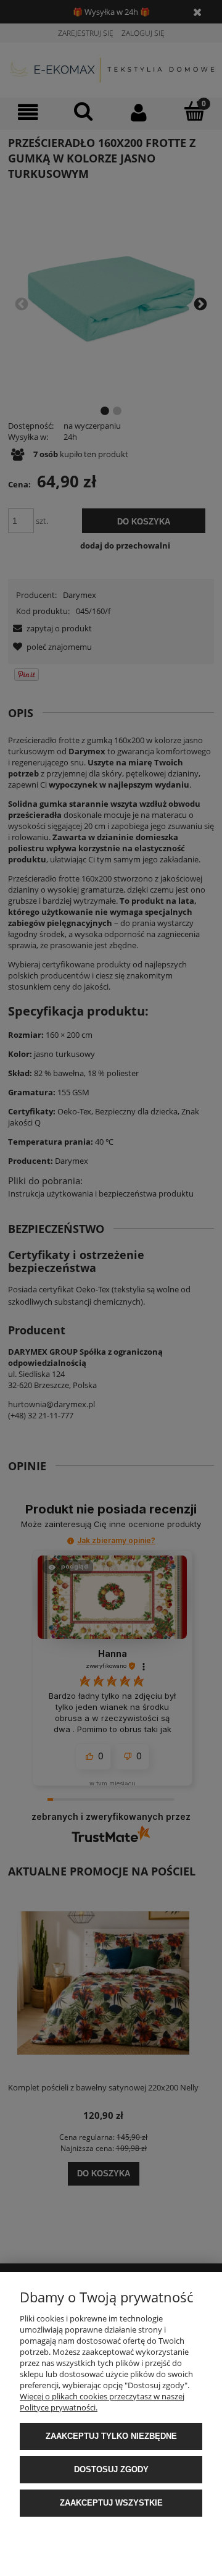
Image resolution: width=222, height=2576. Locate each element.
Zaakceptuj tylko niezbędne (111, 2436)
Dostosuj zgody (111, 2469)
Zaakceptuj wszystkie (111, 2503)
